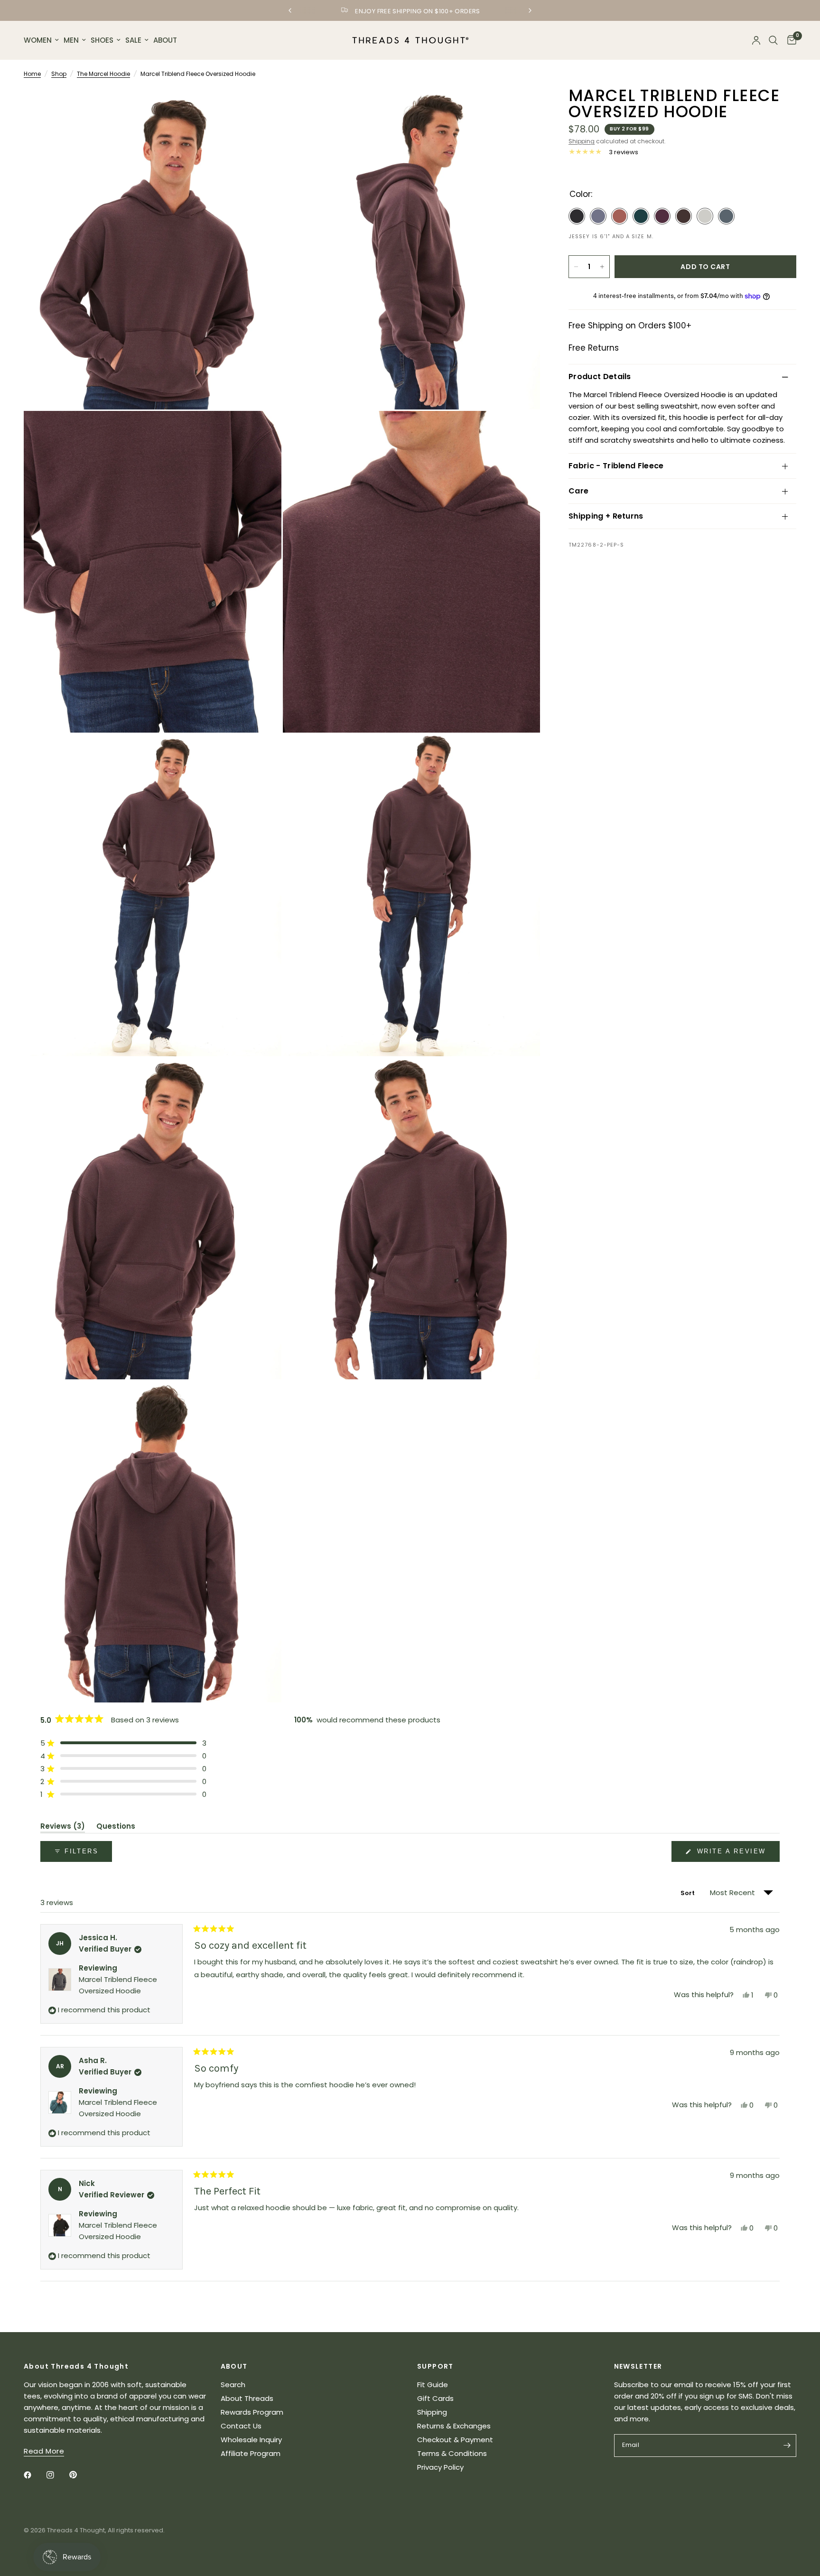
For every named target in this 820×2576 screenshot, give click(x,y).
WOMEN (38, 40)
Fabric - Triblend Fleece (616, 466)
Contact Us (241, 2426)
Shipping (582, 141)
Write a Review (733, 1855)
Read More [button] (44, 2451)
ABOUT (165, 40)
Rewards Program (252, 2412)
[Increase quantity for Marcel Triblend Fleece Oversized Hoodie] (602, 267)
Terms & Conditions (452, 2453)
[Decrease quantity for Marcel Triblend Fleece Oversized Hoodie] (576, 267)
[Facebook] (34, 2475)
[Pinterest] (80, 2475)
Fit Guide (433, 2385)
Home (32, 74)
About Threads (247, 2398)
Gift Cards (435, 2398)
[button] (123, 1743)
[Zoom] (261, 108)
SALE (133, 40)
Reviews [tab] (63, 1828)
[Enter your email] (787, 2446)
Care (578, 491)
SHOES (102, 40)
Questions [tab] (116, 1828)
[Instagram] (57, 2475)
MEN (71, 40)
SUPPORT (435, 2366)
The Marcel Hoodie (103, 74)
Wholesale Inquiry (251, 2440)
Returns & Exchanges (454, 2426)
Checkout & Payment (455, 2440)
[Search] (773, 40)
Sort (689, 1893)
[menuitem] (42, 40)
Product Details (600, 377)
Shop (59, 74)
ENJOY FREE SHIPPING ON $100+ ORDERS (418, 11)
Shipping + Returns (606, 516)
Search (233, 2385)
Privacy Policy (440, 2467)
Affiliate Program (251, 2453)
